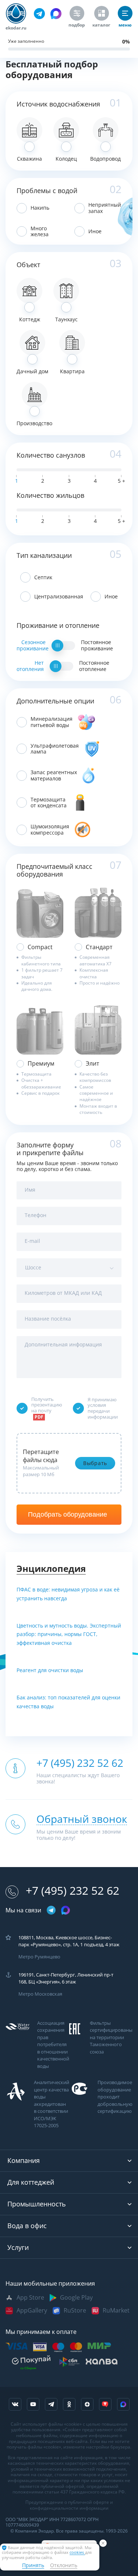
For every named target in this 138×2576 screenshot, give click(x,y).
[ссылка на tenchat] (105, 2404)
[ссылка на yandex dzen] (87, 2404)
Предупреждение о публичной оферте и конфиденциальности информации (69, 2505)
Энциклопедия (51, 1569)
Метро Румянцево (39, 1957)
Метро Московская (40, 1994)
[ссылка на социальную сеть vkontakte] (15, 2404)
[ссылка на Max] (123, 2404)
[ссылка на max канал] (56, 14)
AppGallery (32, 2311)
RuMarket (116, 2311)
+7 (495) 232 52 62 (72, 1891)
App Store (30, 2298)
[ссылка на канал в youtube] (33, 2404)
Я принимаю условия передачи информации (103, 1408)
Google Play (76, 2298)
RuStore (75, 2311)
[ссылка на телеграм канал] (39, 14)
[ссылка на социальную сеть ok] (69, 2404)
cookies (77, 2553)
